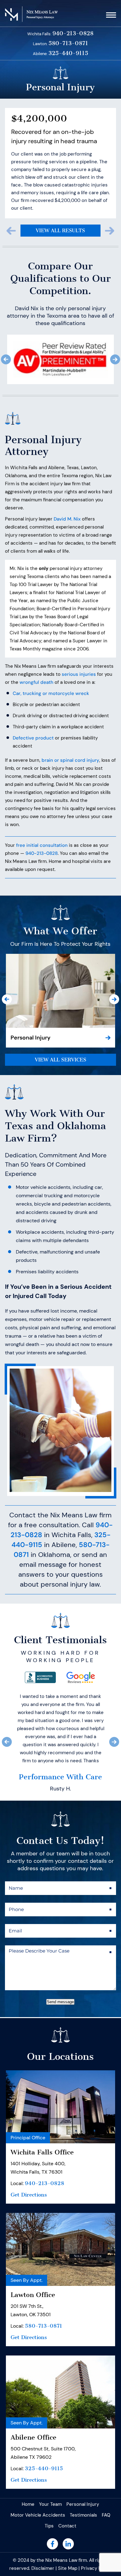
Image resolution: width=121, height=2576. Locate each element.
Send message (60, 2085)
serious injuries (79, 653)
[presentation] (11, 209)
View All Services (60, 1038)
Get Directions (29, 2278)
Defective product (33, 716)
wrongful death (36, 661)
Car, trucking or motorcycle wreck (51, 672)
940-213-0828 (73, 34)
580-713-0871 (68, 43)
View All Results (60, 209)
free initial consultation (42, 824)
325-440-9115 (68, 53)
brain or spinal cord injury (70, 739)
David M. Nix (67, 497)
